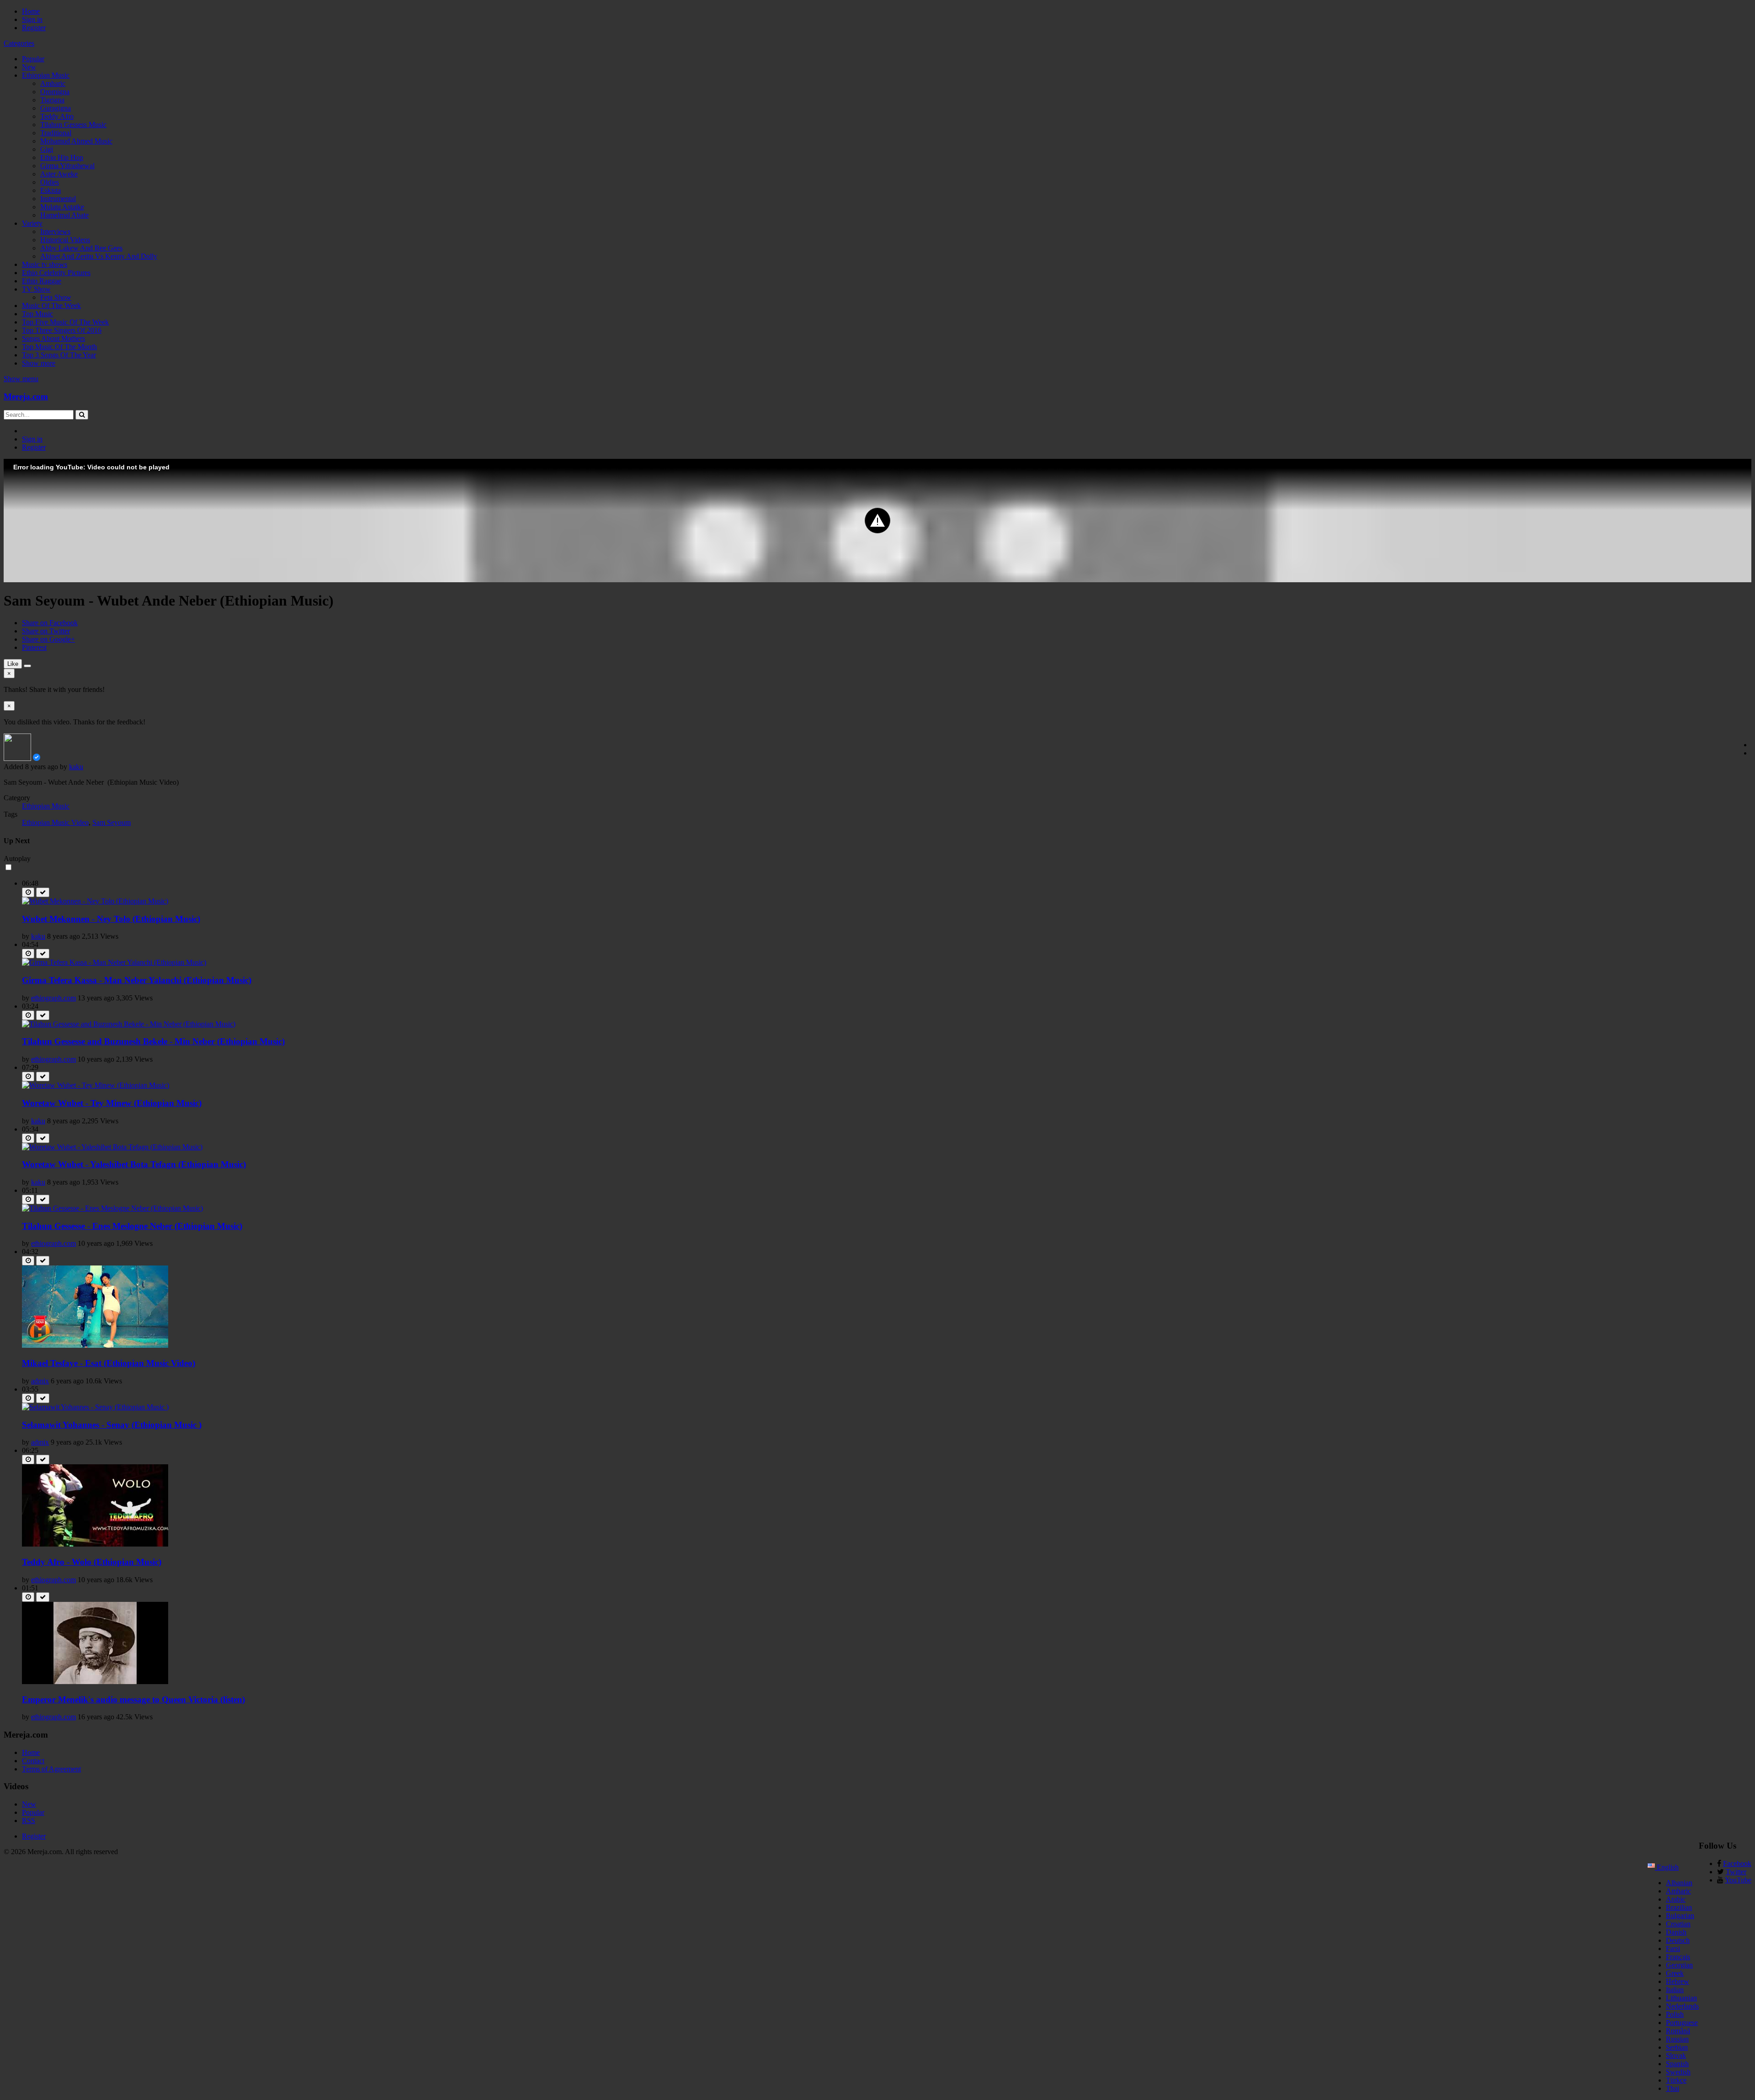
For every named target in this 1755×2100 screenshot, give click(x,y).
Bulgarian (1680, 1916)
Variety (32, 223)
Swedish (1678, 2072)
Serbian (1677, 2047)
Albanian (1679, 1883)
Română (1678, 2031)
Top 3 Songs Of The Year (59, 355)
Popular (33, 59)
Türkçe (1676, 2080)
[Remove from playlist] (43, 892)
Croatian (1678, 1924)
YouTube (1738, 1880)
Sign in (32, 19)
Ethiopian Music (46, 75)
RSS (29, 1821)
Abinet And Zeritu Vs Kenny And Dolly (99, 256)
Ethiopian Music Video (55, 822)
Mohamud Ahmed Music (76, 141)
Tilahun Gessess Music (73, 125)
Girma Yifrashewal (67, 166)
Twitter (1736, 1872)
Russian (1677, 2039)
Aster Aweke (59, 174)
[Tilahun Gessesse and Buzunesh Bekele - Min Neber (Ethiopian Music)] (129, 1024)
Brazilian (1679, 1907)
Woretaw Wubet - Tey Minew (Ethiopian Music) (112, 1103)
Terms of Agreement (51, 1769)
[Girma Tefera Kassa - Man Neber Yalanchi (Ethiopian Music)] (114, 962)
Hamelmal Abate (64, 215)
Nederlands (1682, 2006)
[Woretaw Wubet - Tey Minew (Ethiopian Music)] (96, 1085)
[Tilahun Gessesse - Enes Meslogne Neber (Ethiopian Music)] (112, 1208)
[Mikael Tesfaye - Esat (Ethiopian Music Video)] (95, 1345)
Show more (39, 363)
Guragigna (56, 108)
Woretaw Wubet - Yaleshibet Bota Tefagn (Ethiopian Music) (134, 1164)
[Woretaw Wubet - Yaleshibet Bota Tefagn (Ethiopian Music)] (112, 1147)
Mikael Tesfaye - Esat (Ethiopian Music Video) (109, 1363)
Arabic (1676, 1899)
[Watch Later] (28, 892)
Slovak (1676, 2055)
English (1667, 1867)
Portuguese (1682, 2023)
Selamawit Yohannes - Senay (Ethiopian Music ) (112, 1425)
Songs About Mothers (53, 338)
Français (1678, 1957)
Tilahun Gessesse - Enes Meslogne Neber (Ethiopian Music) (132, 1226)
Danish (1676, 1932)
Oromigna (55, 92)
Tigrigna (52, 100)
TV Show (36, 289)
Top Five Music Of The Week (65, 322)
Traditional (56, 133)
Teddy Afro (57, 116)
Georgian (1679, 1965)
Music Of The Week (51, 306)
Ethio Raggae (42, 281)
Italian (1675, 1990)
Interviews (55, 231)
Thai (1673, 2088)
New (29, 67)
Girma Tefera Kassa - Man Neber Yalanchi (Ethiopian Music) (137, 980)
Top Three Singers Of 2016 (62, 330)
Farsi (1673, 1948)
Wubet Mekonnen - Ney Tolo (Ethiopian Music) (111, 919)
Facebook (1737, 1863)
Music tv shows (45, 264)
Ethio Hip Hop (62, 157)
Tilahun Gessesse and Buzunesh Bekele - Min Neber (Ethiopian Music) (153, 1041)
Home (31, 11)
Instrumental (58, 199)
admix (40, 1381)
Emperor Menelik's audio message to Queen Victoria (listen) (133, 1699)
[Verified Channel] (37, 758)
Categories (19, 43)
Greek (1675, 1973)
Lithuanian (1681, 1998)
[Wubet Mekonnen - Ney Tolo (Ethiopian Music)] (95, 901)
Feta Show (56, 297)
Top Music (37, 314)
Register (34, 28)
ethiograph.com (53, 998)
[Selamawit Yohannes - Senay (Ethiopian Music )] (95, 1407)
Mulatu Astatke (62, 207)
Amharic (53, 83)
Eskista (51, 190)
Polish (1675, 2014)
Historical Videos (65, 240)
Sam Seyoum (112, 822)
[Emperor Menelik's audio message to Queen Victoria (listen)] (95, 1682)
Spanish (1677, 2064)
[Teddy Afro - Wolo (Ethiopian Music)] (95, 1544)
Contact (33, 1761)
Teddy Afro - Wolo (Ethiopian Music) (92, 1562)
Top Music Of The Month (59, 347)
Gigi (47, 149)
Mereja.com (26, 396)
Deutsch (1678, 1940)
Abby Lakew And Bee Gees (81, 248)
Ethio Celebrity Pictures (56, 273)
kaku (76, 767)
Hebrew (1678, 1981)
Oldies (50, 182)
